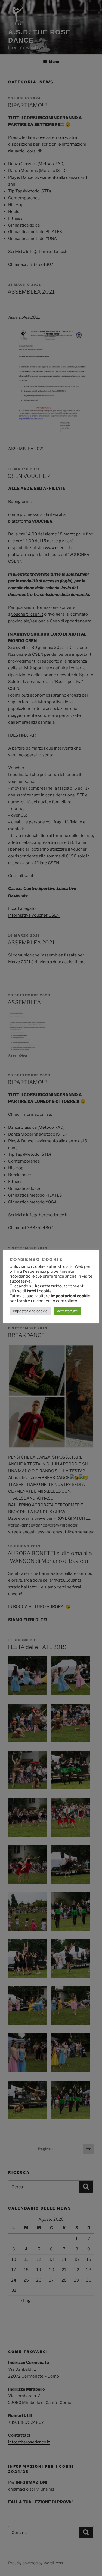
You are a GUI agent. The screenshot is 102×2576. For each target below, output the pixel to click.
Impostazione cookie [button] (30, 1311)
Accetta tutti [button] (67, 1311)
